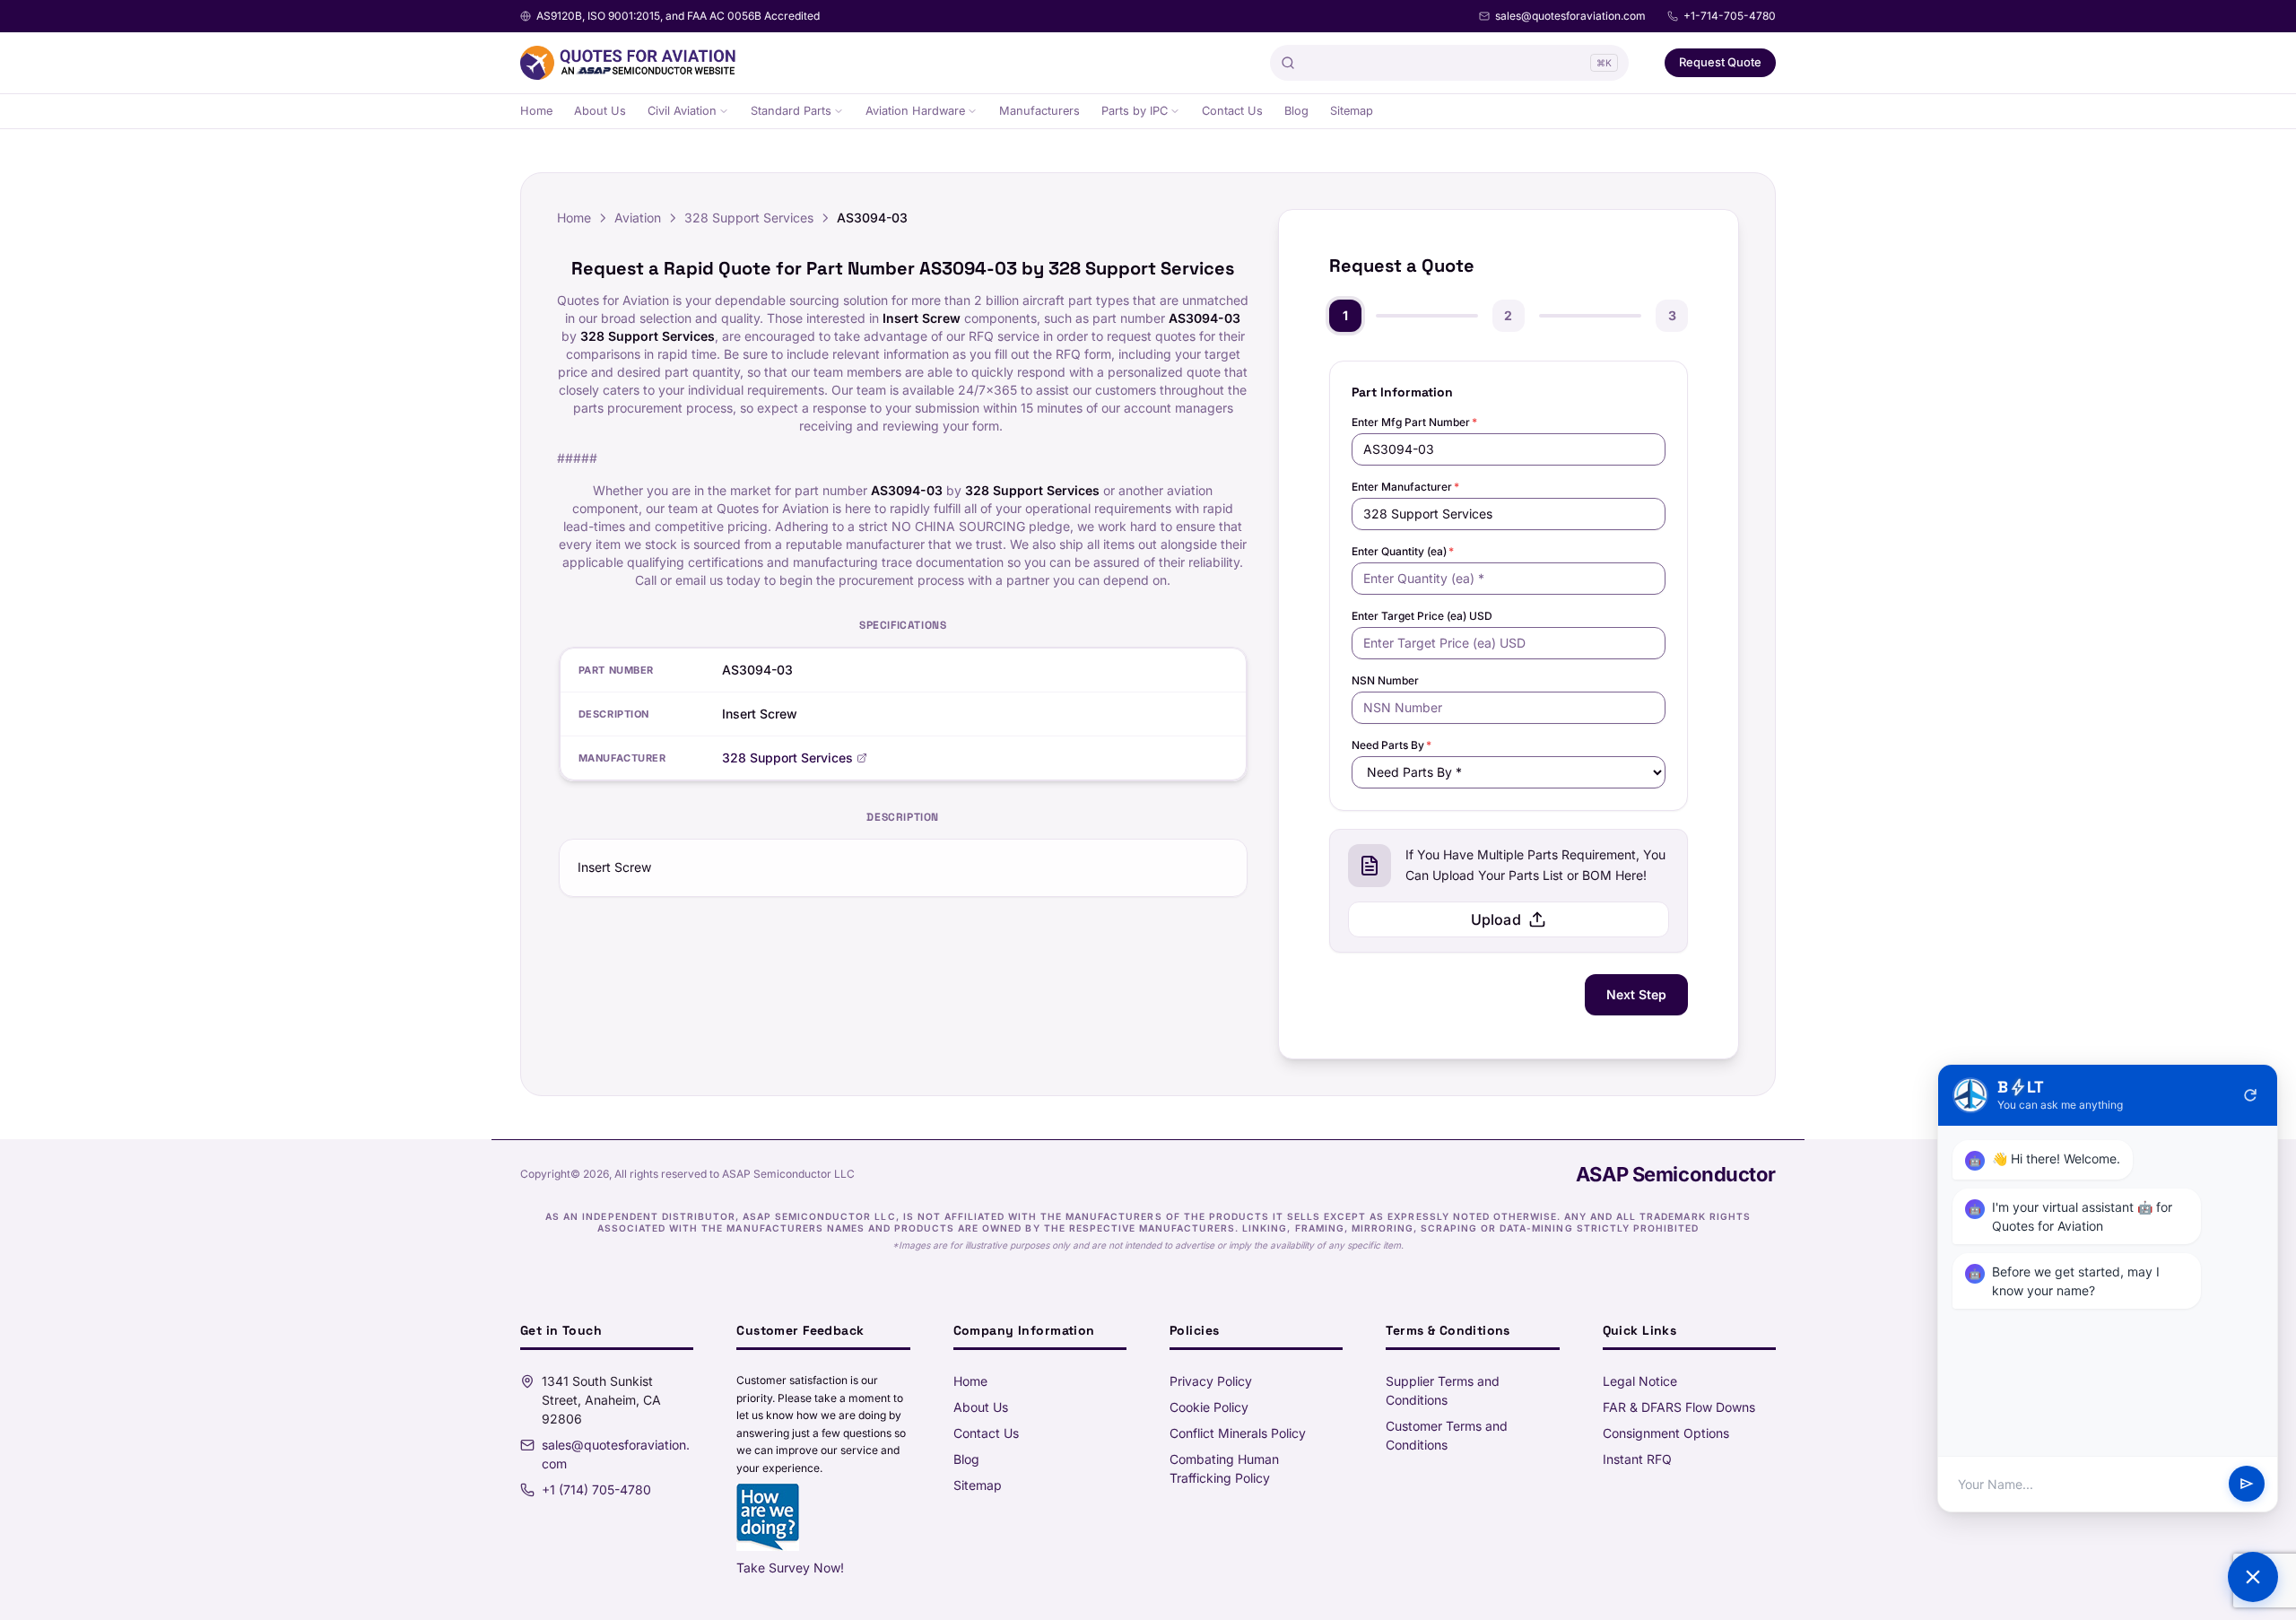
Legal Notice (1640, 1381)
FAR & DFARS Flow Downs (1679, 1407)
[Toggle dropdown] (724, 111)
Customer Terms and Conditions (1447, 1435)
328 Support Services (749, 218)
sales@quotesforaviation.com (1570, 16)
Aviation (638, 218)
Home (536, 111)
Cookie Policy (1209, 1407)
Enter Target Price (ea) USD (1422, 616)
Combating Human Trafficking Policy (1224, 1468)
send (2247, 1485)
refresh (2250, 1095)
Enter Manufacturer (1405, 487)
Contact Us (1232, 111)
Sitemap (1352, 111)
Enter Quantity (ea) (1403, 551)
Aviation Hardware (915, 111)
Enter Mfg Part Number (1414, 422)
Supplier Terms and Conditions (1443, 1390)
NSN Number (1385, 680)
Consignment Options (1666, 1433)
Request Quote (1720, 62)
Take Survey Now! (790, 1568)
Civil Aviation (682, 111)
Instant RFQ (1637, 1459)
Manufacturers (1039, 111)
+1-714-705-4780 (1730, 16)
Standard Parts (791, 111)
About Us (600, 111)
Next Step (1636, 994)
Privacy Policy (1211, 1381)
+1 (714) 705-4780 (596, 1489)
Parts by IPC (1135, 111)
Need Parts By (1392, 745)
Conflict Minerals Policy (1238, 1433)
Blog (1296, 111)
